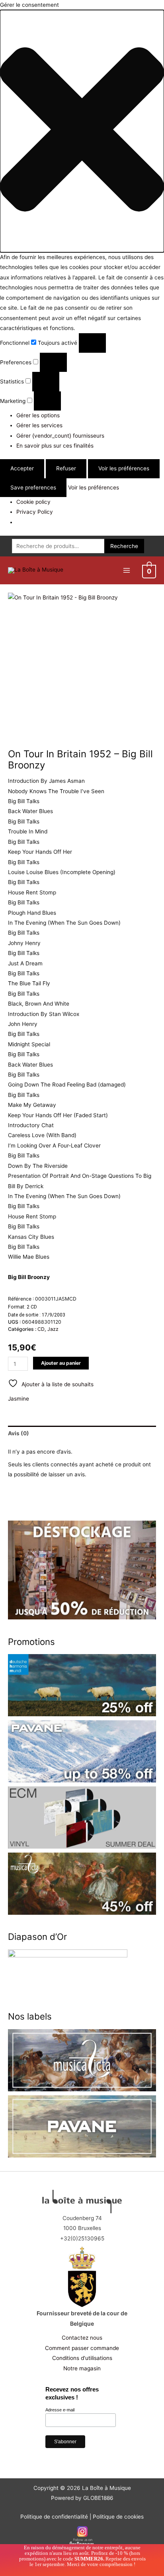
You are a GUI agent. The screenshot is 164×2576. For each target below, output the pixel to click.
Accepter (22, 468)
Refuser (66, 468)
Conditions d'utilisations (82, 2358)
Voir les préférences (124, 468)
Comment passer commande (82, 2348)
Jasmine (19, 1399)
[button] (82, 131)
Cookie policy (33, 502)
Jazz (53, 1329)
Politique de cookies (118, 2517)
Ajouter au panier (61, 1363)
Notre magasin (82, 2368)
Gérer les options (38, 415)
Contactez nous (82, 2338)
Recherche (124, 546)
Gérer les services (39, 425)
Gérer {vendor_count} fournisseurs (60, 436)
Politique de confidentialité (54, 2517)
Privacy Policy (35, 512)
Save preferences (33, 487)
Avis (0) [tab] (19, 1433)
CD (41, 1329)
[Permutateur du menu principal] (126, 571)
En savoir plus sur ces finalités (55, 446)
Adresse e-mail (60, 2410)
